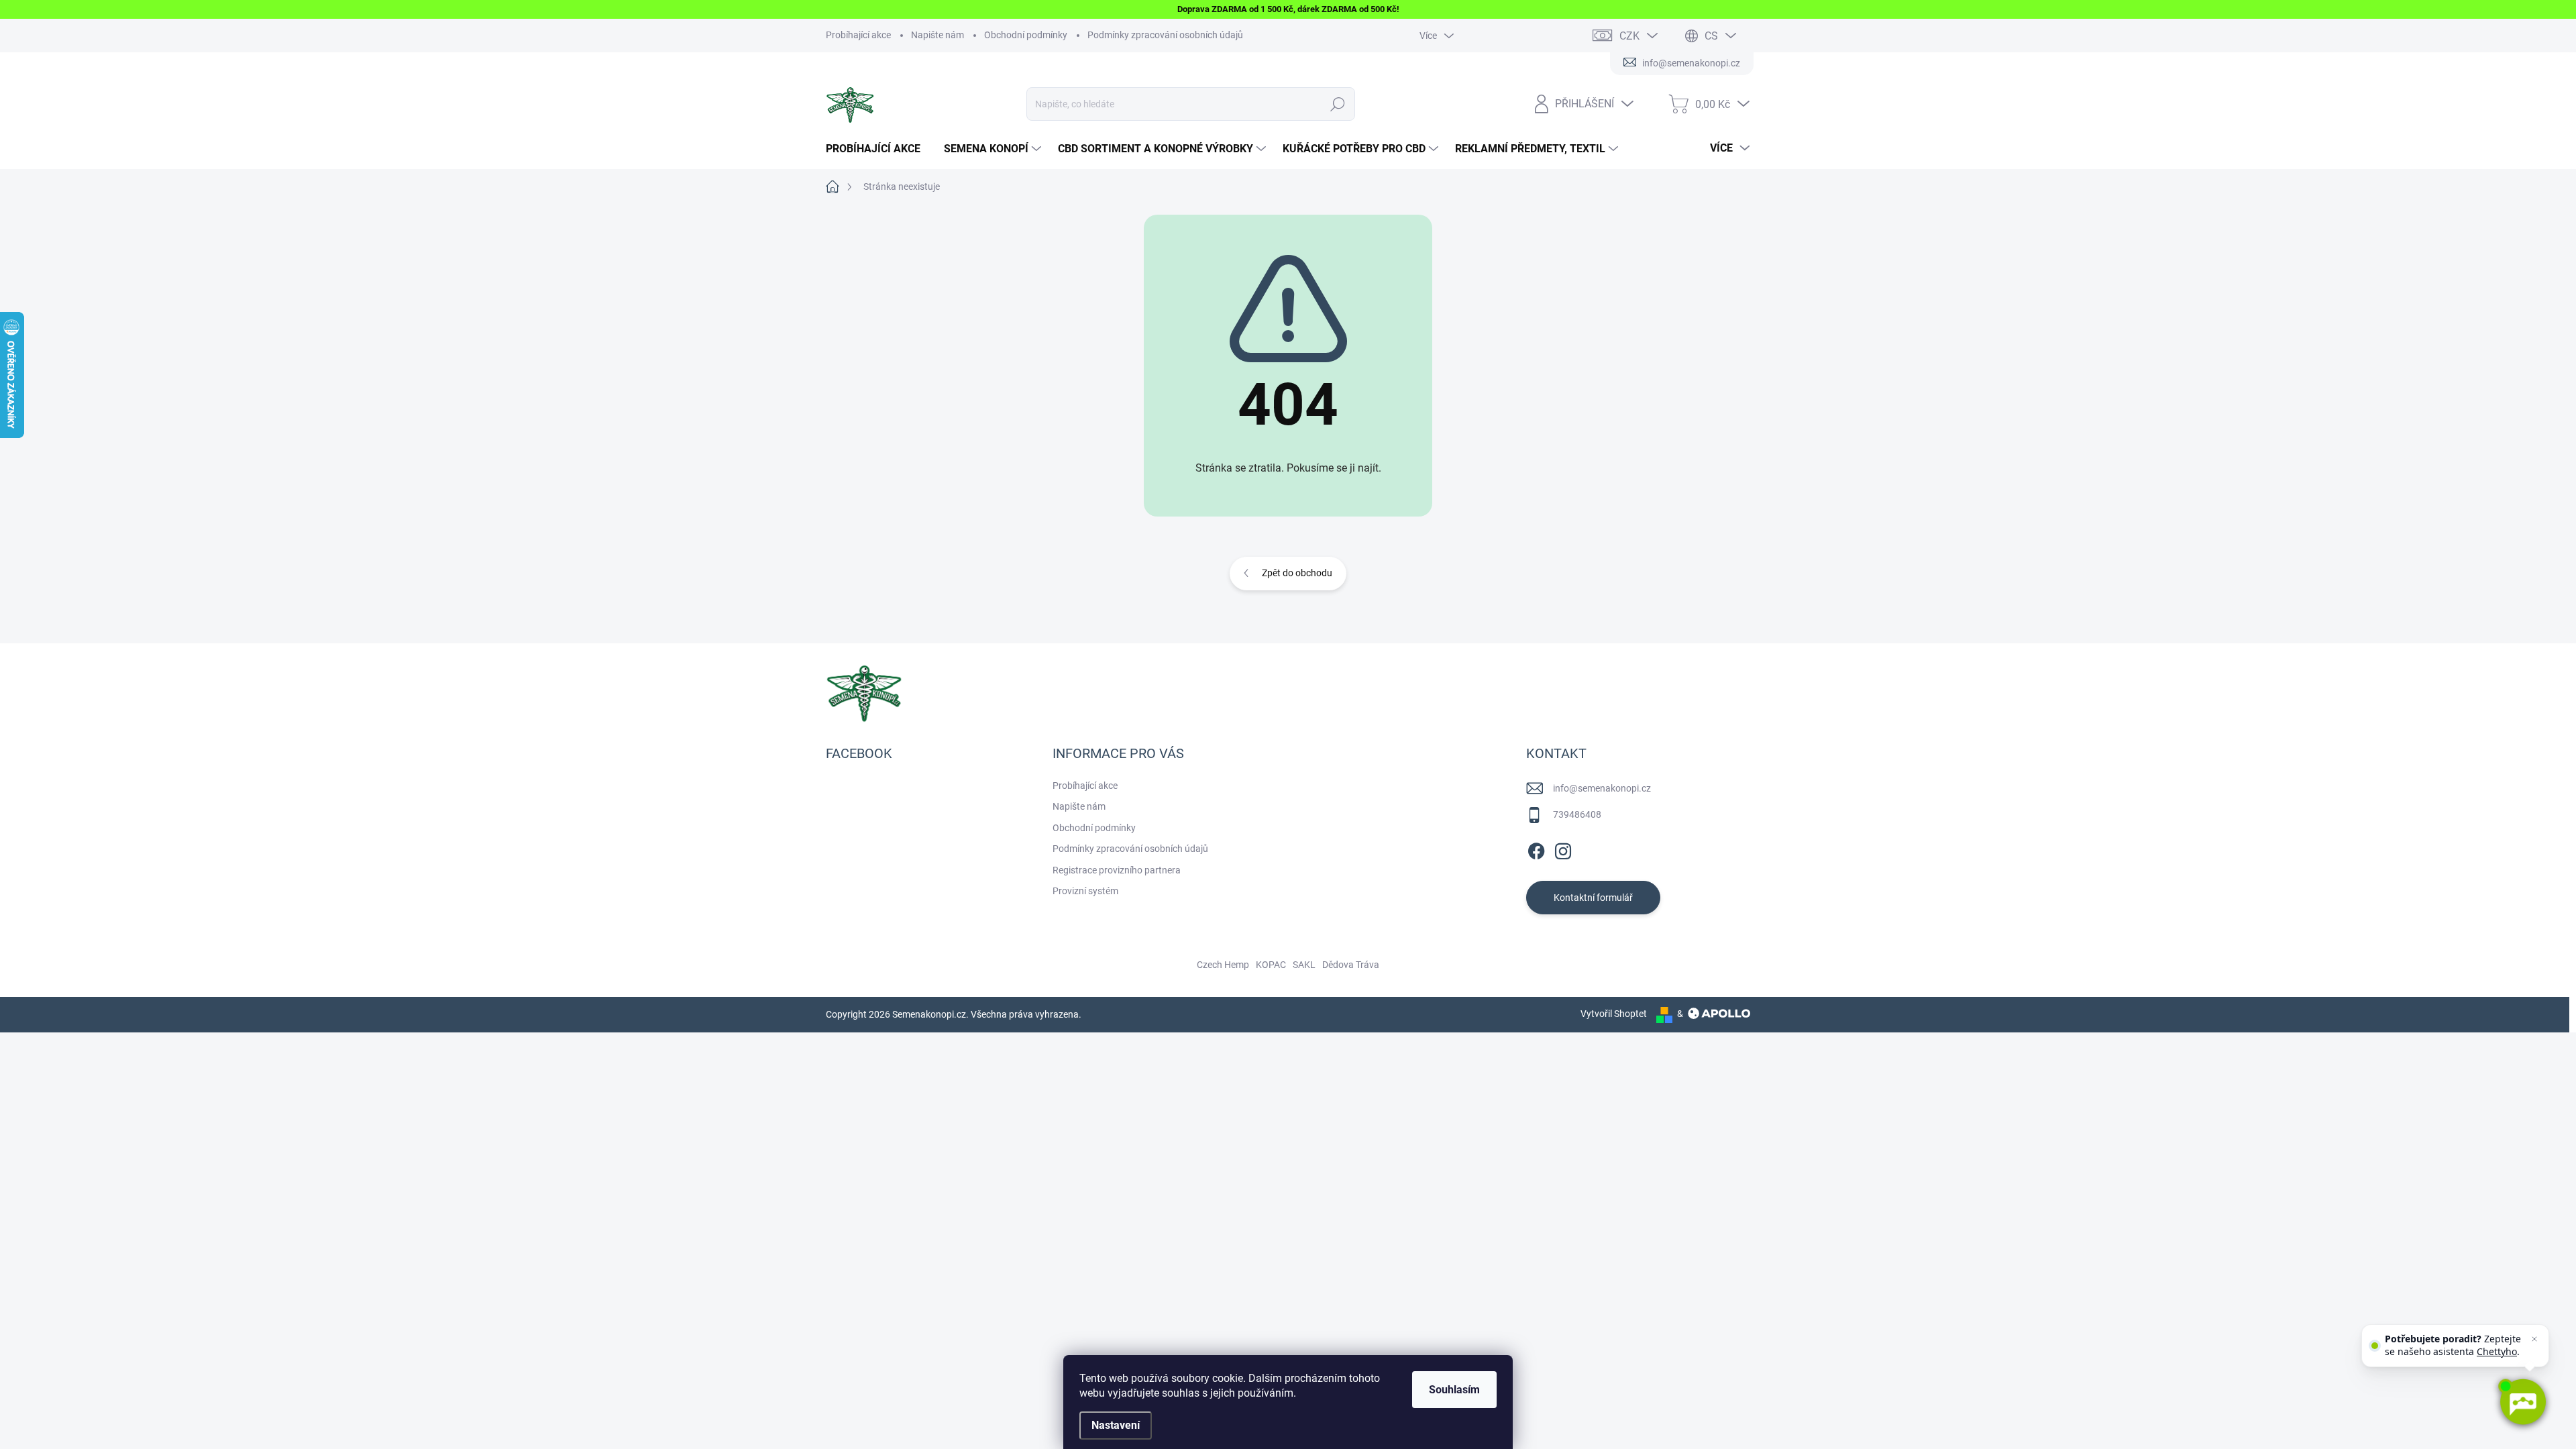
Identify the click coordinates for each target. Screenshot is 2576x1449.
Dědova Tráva (1351, 965)
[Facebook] (1536, 849)
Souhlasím (1454, 1390)
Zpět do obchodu (1297, 573)
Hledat (1338, 104)
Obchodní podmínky (1026, 35)
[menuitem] (878, 149)
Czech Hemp (1223, 965)
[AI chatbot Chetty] (2522, 1402)
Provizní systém (1085, 891)
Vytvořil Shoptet (1614, 1014)
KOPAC (1271, 965)
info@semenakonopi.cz (1602, 788)
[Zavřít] (2534, 1339)
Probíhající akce (858, 35)
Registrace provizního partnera (1117, 870)
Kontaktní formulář (1593, 898)
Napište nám (937, 35)
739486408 (1577, 814)
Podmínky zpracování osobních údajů (1165, 35)
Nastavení (1116, 1425)
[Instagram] (1563, 849)
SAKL (1304, 965)
